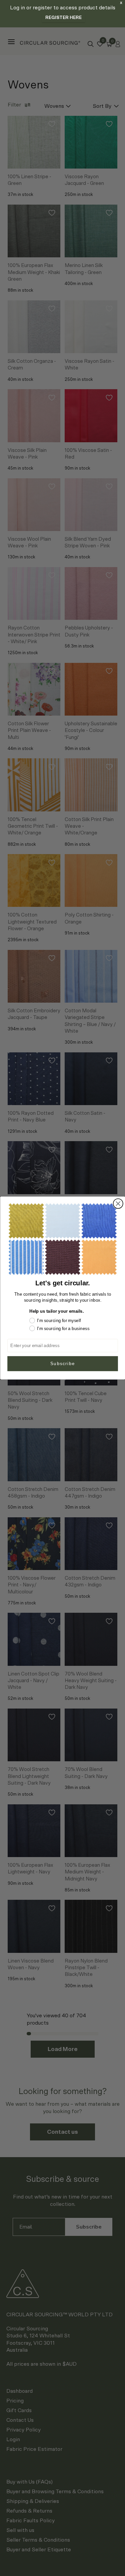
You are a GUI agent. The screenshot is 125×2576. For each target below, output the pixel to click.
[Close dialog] (118, 1204)
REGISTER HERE (63, 18)
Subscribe (62, 1363)
